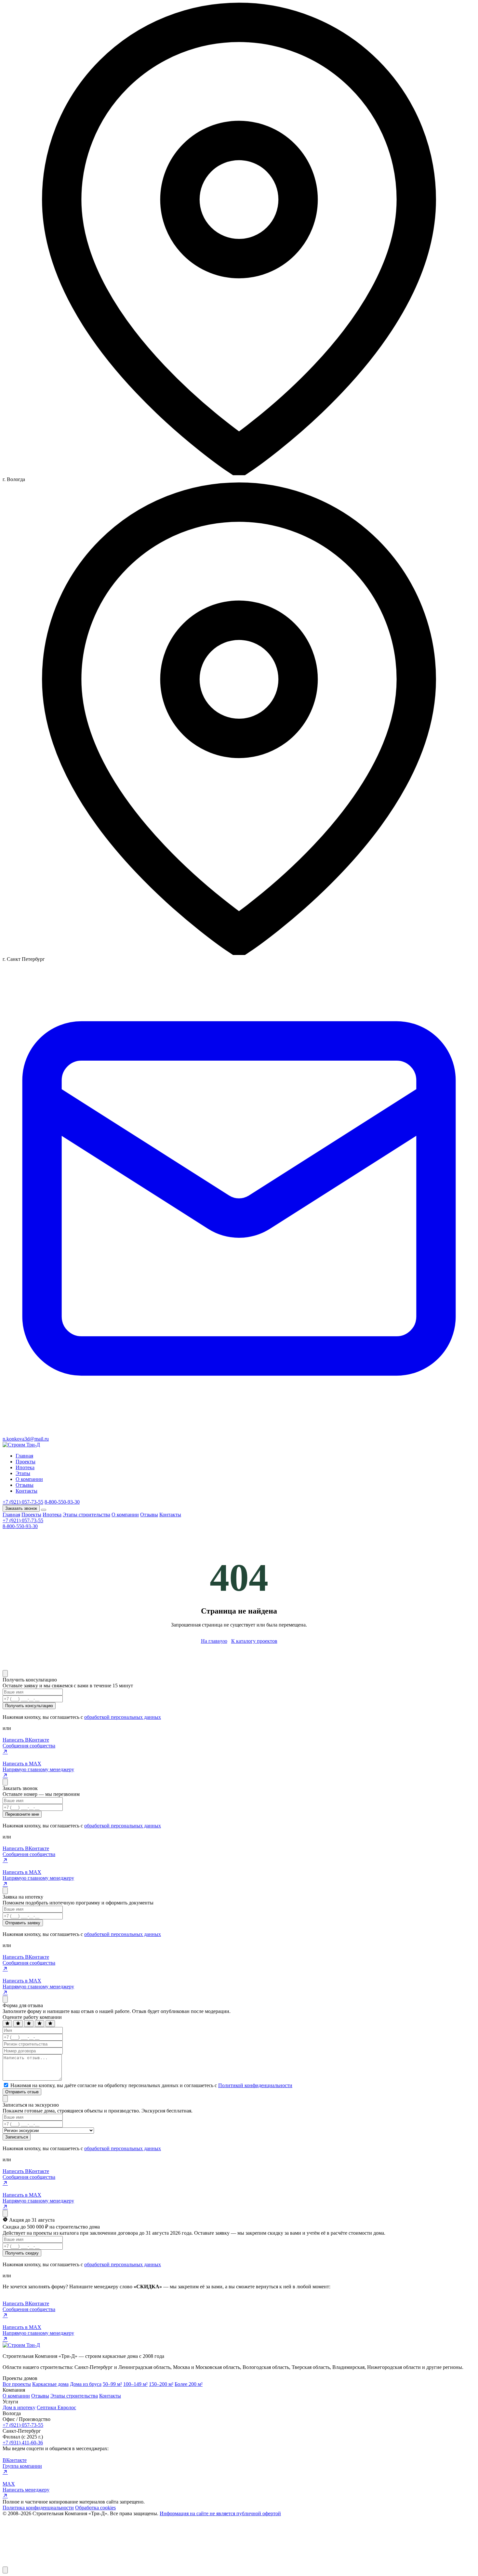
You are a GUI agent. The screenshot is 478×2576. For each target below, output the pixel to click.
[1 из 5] (7, 2024)
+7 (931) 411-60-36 (23, 2443)
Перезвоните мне (22, 1814)
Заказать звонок (21, 1508)
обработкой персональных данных (123, 1717)
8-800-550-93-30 (62, 1502)
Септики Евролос (56, 2407)
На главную (214, 1641)
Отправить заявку (23, 1923)
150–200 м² (161, 2384)
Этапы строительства (86, 1515)
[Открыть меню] (44, 1510)
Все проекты (17, 2384)
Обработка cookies (95, 2508)
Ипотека (25, 1467)
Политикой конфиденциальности (255, 2085)
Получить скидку (22, 2253)
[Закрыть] (5, 1674)
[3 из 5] (29, 2024)
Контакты (27, 1491)
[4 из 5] (40, 2024)
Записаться (17, 2137)
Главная (24, 1456)
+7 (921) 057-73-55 (23, 1502)
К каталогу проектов (254, 1641)
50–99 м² (112, 2384)
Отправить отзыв (22, 2092)
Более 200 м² (189, 2384)
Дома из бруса (86, 2384)
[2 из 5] (18, 2024)
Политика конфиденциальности (38, 2508)
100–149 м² (135, 2384)
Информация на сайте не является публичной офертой (220, 2513)
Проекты (26, 1462)
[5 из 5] (50, 2024)
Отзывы (25, 1485)
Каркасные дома (50, 2384)
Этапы (23, 1473)
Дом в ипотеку (19, 2407)
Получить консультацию (29, 1706)
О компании (29, 1479)
